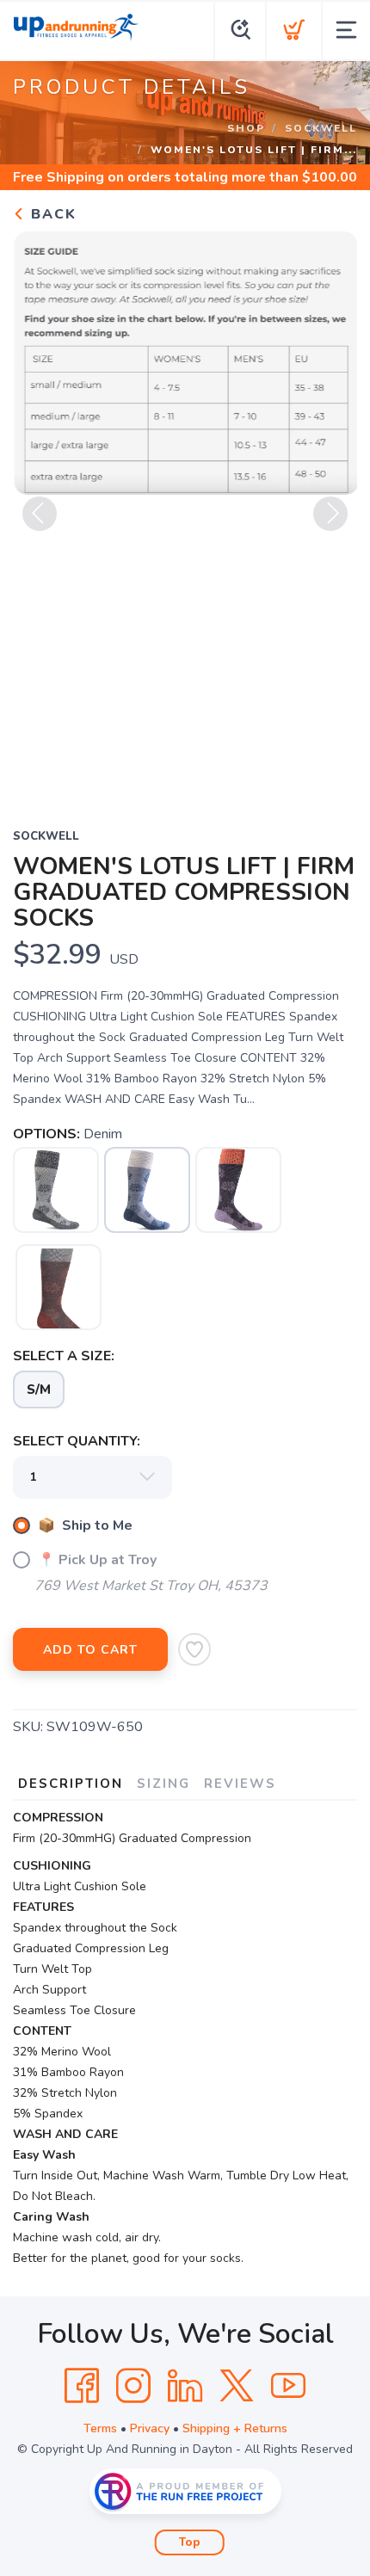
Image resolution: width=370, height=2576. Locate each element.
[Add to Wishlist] (194, 1649)
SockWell (321, 128)
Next (330, 514)
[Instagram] (133, 2386)
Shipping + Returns (235, 2428)
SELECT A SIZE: (64, 1356)
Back (51, 214)
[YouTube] (288, 2386)
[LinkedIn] (185, 2386)
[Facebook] (82, 2386)
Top (190, 2542)
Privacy (150, 2428)
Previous (40, 514)
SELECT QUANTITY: (77, 1441)
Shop (246, 128)
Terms (100, 2428)
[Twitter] (237, 2386)
